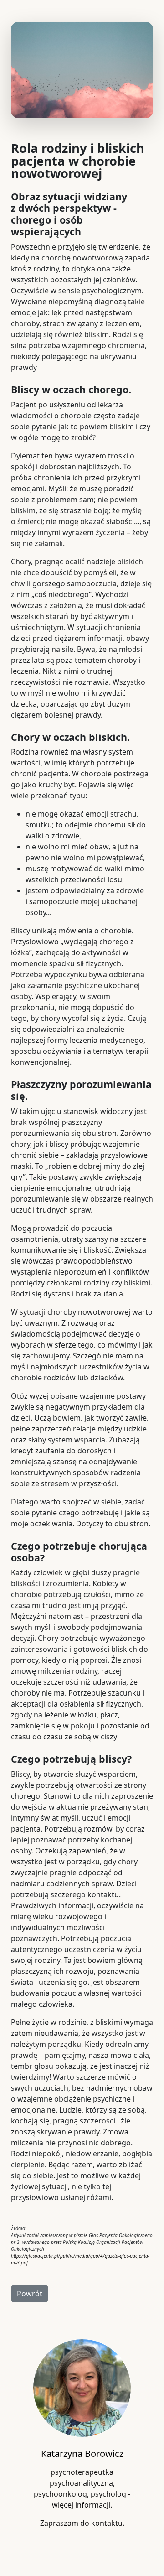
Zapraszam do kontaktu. (82, 2523)
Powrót (30, 2294)
